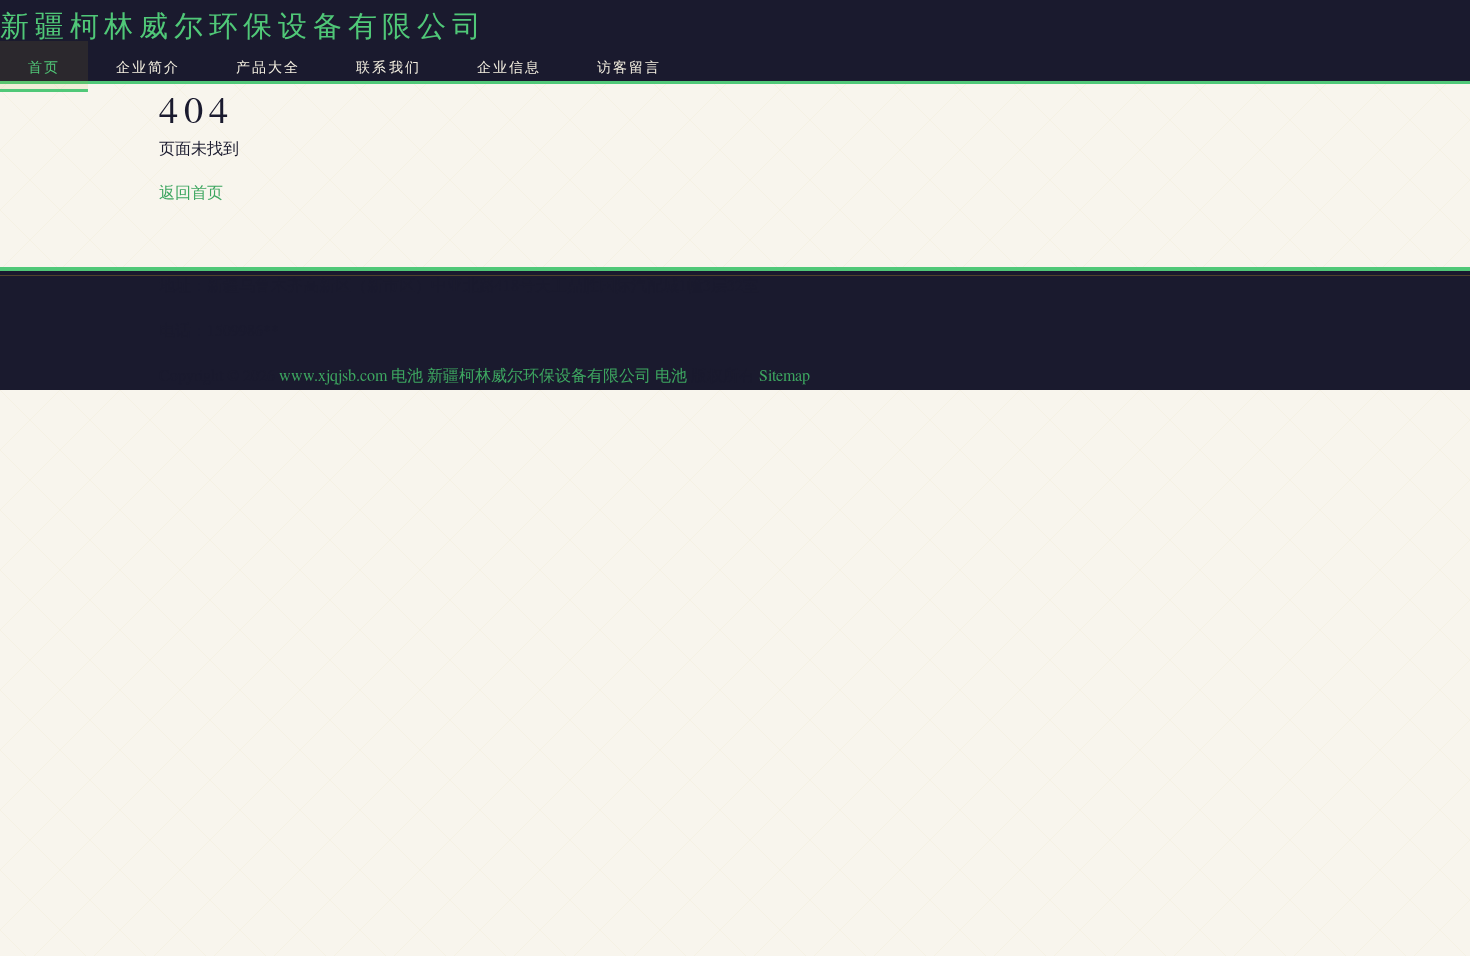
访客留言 (629, 66)
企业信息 (509, 66)
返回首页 (191, 191)
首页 (44, 66)
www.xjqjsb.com (333, 374)
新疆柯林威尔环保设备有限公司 (243, 25)
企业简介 (148, 66)
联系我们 (388, 66)
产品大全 (268, 66)
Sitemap (784, 374)
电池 (407, 374)
